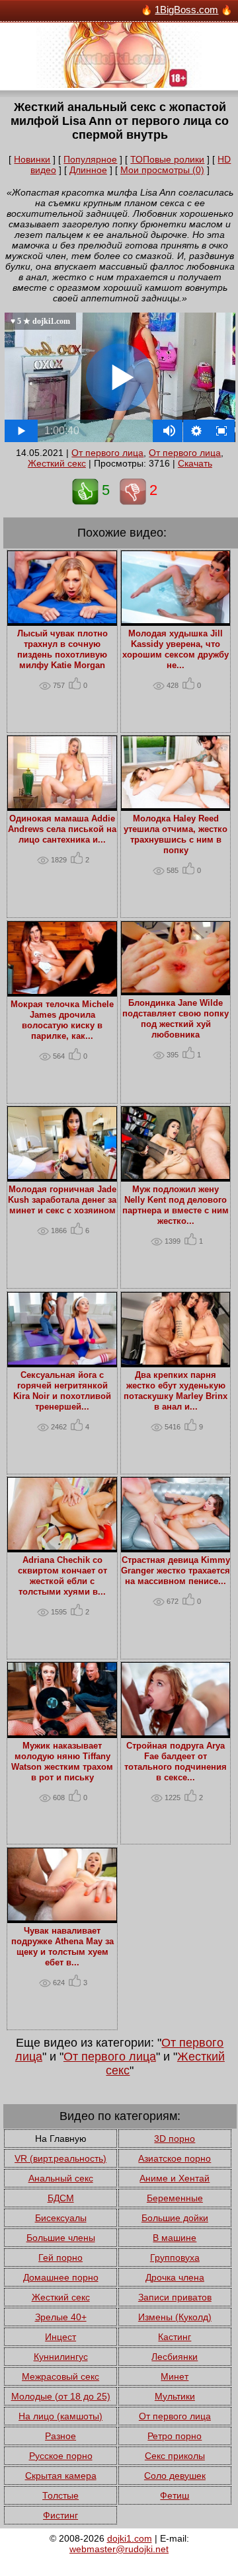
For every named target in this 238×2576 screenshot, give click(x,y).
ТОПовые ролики (167, 159)
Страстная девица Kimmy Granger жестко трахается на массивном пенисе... (176, 1571)
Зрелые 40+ (61, 2317)
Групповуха (175, 2257)
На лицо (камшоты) (60, 2416)
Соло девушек (175, 2476)
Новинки (32, 159)
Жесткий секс (57, 463)
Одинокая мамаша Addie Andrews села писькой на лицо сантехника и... (62, 829)
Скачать (195, 463)
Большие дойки (175, 2218)
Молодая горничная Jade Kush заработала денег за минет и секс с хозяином (62, 1200)
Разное (60, 2436)
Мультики (175, 2396)
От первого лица (107, 453)
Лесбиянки (175, 2357)
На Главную (61, 2139)
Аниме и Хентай (175, 2178)
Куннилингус (61, 2357)
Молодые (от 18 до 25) (61, 2396)
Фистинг (60, 2515)
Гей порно (60, 2257)
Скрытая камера (61, 2476)
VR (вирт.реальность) (60, 2158)
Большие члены (61, 2238)
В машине (175, 2238)
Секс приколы (175, 2456)
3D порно (175, 2139)
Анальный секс (61, 2178)
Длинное (88, 170)
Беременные (175, 2198)
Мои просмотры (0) (162, 170)
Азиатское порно (175, 2158)
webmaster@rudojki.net (119, 2549)
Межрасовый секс (60, 2376)
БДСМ (61, 2198)
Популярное (90, 159)
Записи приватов (175, 2297)
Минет (175, 2376)
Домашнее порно (61, 2277)
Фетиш (175, 2495)
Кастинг (175, 2337)
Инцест (60, 2337)
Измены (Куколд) (175, 2317)
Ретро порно (175, 2436)
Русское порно (61, 2456)
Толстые (60, 2495)
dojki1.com (130, 2538)
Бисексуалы (61, 2218)
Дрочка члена (175, 2277)
